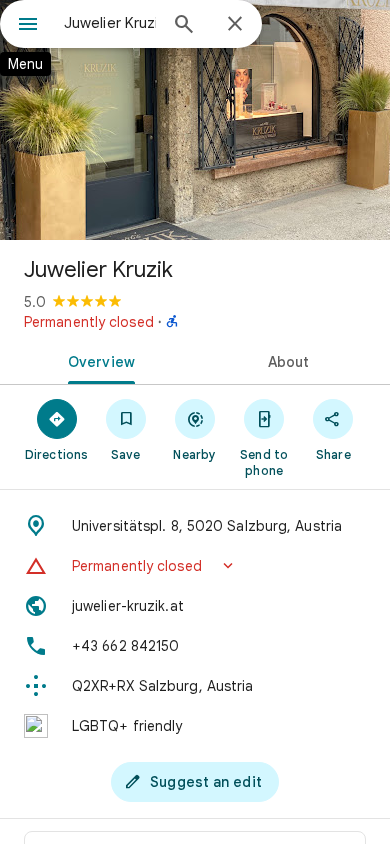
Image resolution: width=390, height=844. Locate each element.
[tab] (97, 360)
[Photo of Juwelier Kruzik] (195, 120)
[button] (195, 566)
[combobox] (110, 23)
